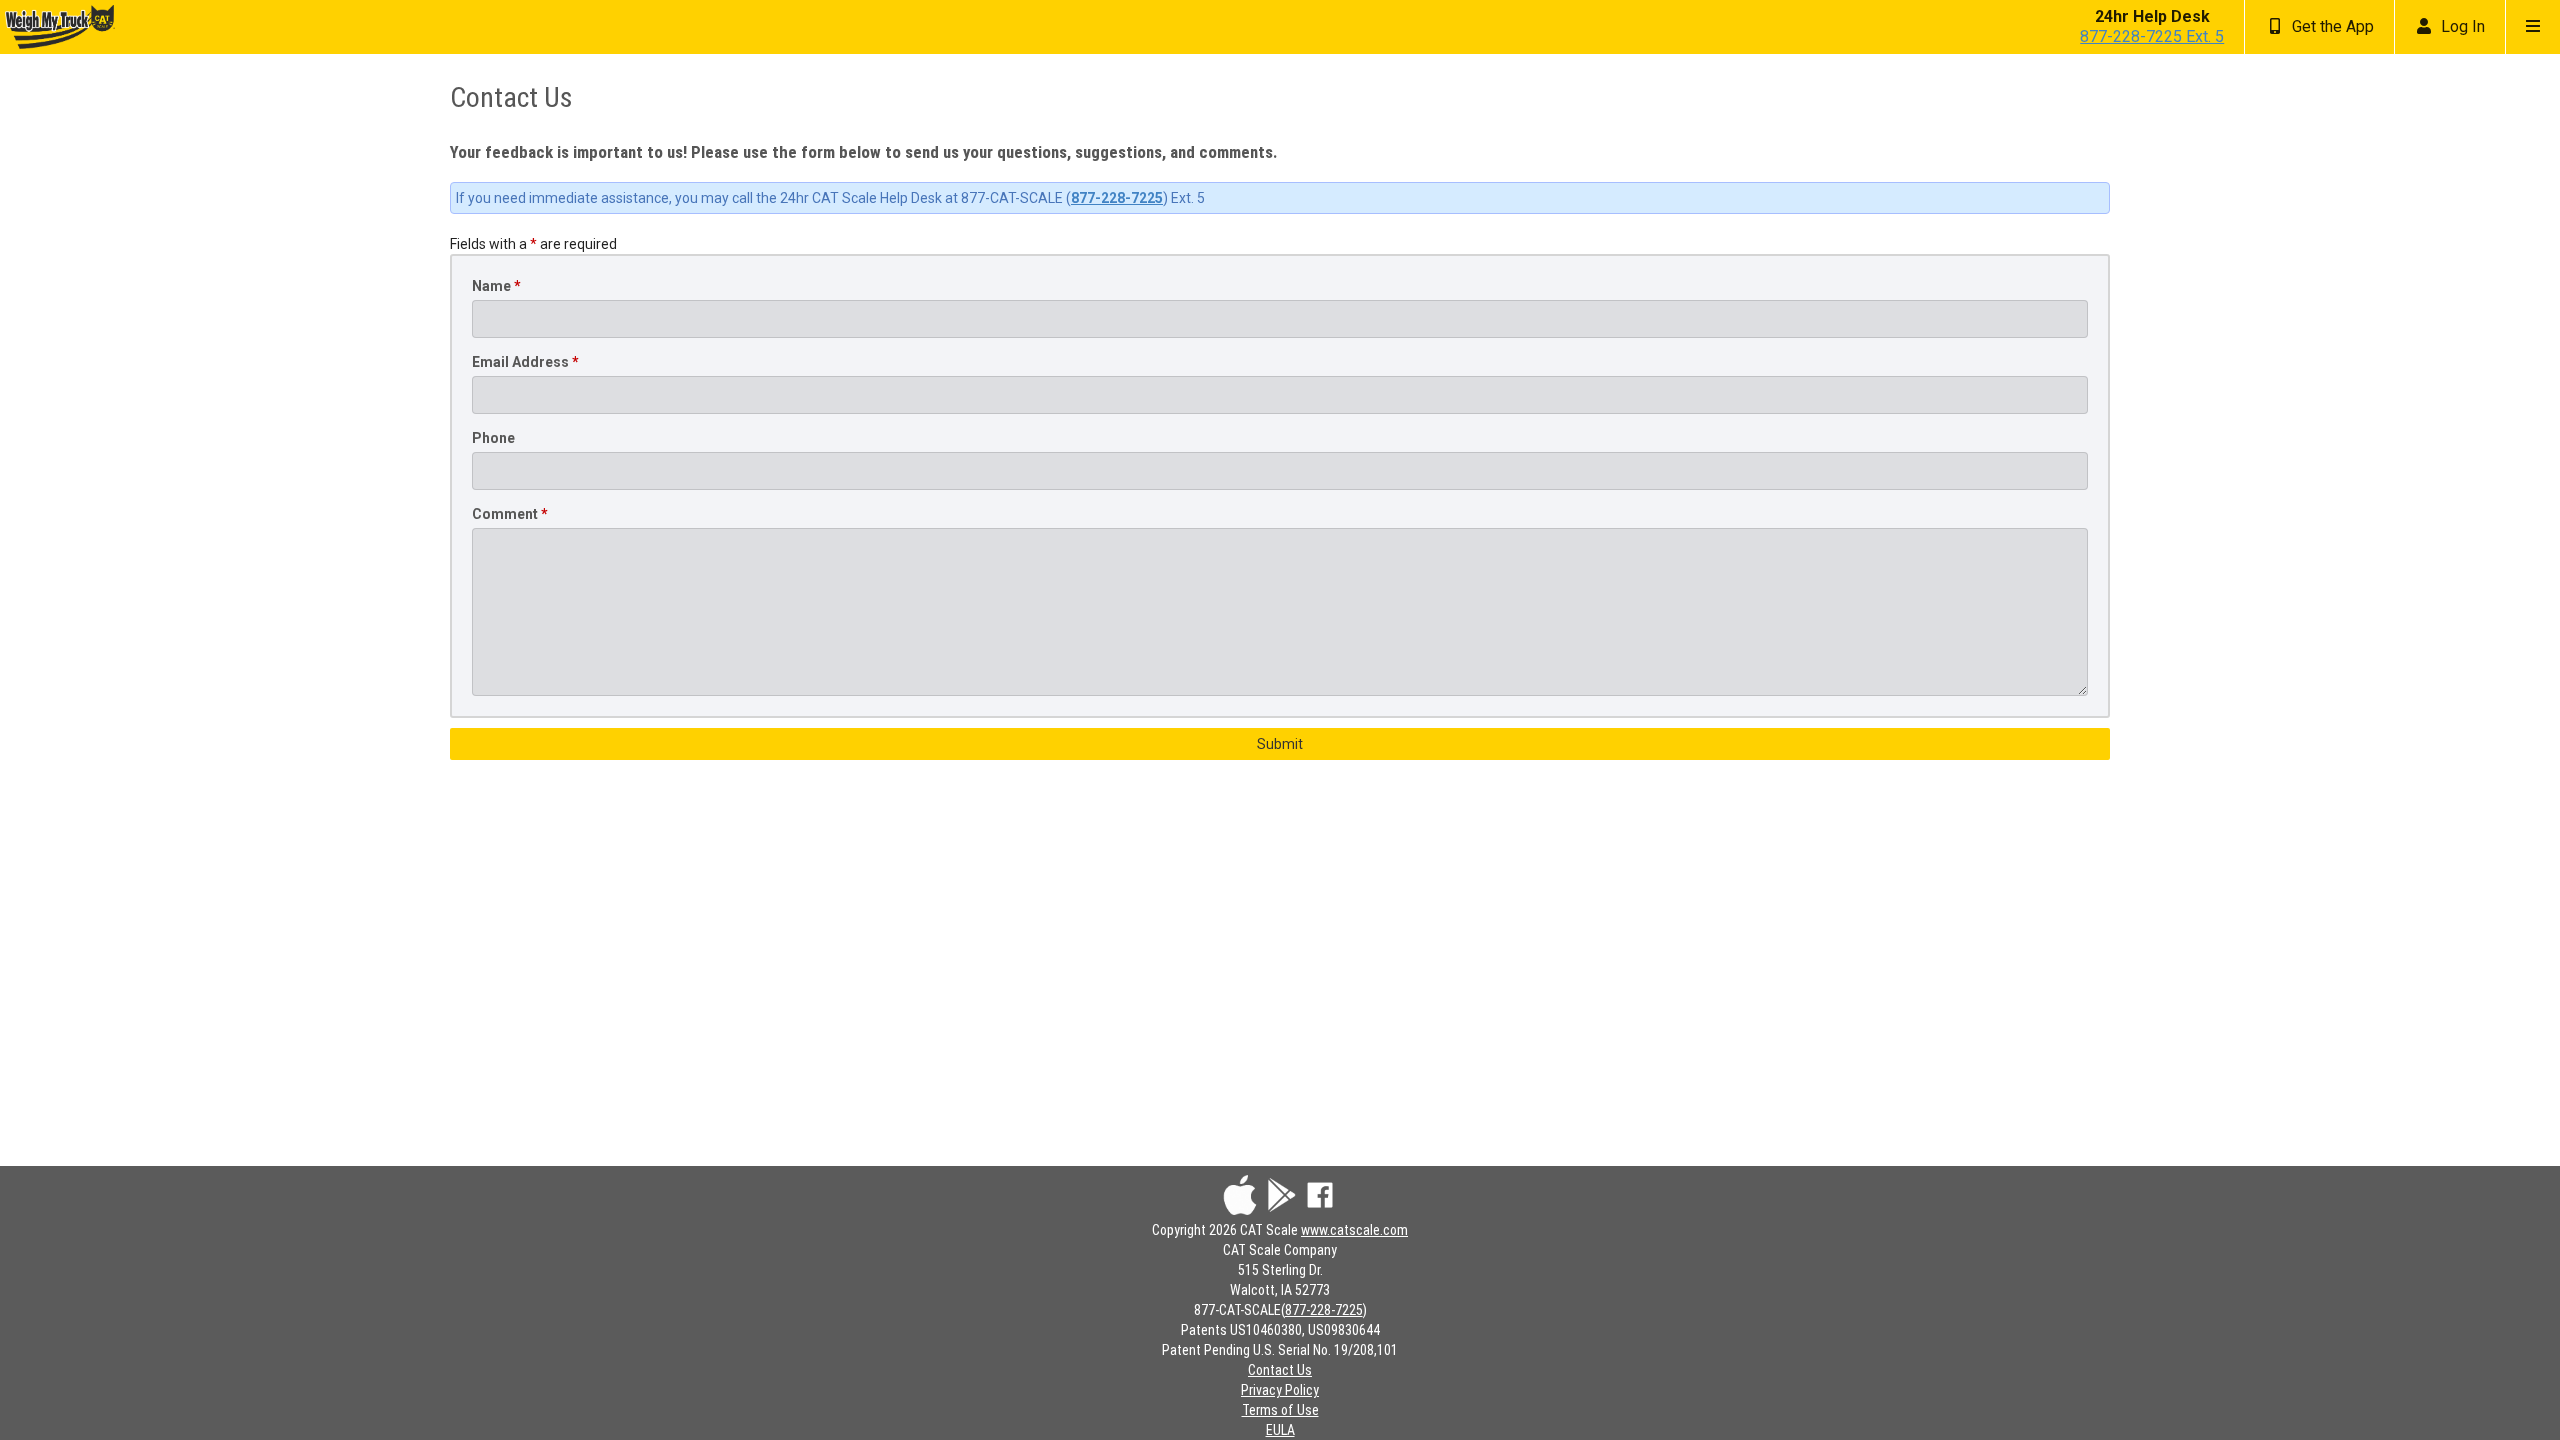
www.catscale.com (1354, 1230)
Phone (493, 438)
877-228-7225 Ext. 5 (2152, 36)
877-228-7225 (1117, 198)
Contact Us (1280, 1370)
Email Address (525, 362)
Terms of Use (1280, 1410)
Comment (510, 514)
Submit (1280, 744)
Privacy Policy (1280, 1390)
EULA (1280, 1430)
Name (496, 286)
